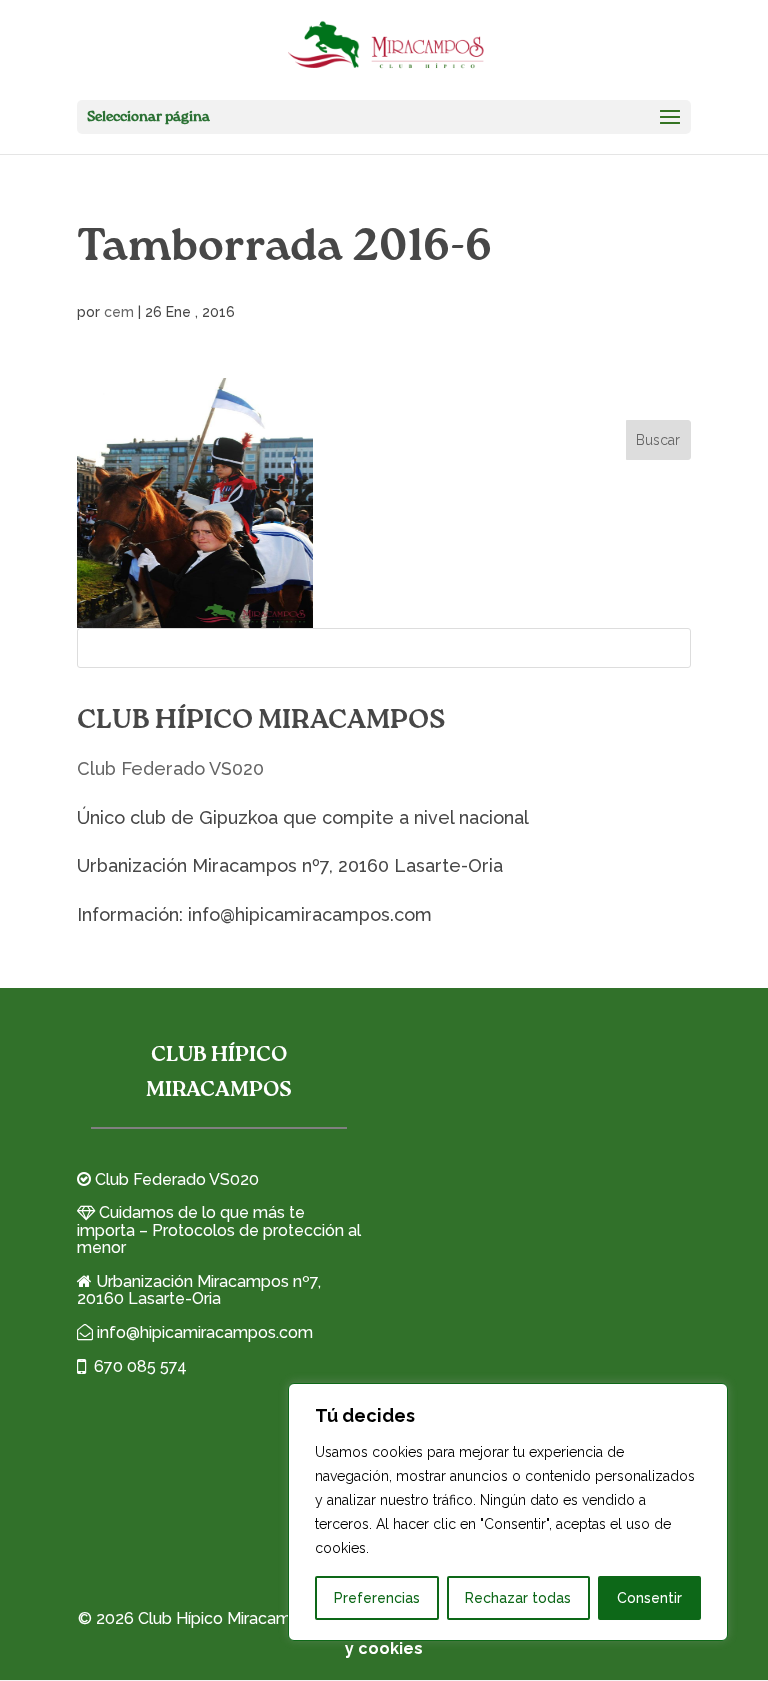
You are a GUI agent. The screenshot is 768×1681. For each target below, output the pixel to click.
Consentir (649, 1598)
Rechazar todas (518, 1598)
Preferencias (377, 1598)
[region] (508, 1512)
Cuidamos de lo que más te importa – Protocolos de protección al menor (219, 1230)
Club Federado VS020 (170, 768)
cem (119, 312)
